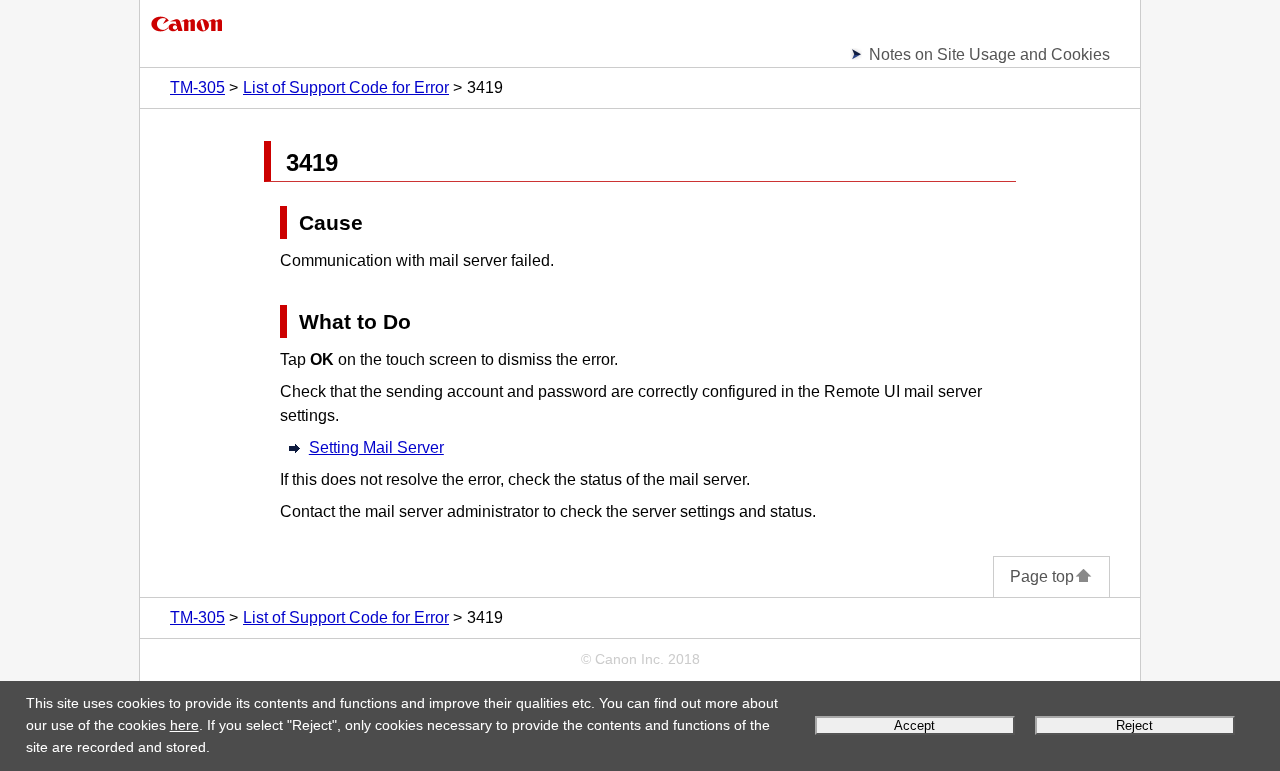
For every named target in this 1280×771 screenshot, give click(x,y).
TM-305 (197, 87)
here (184, 725)
